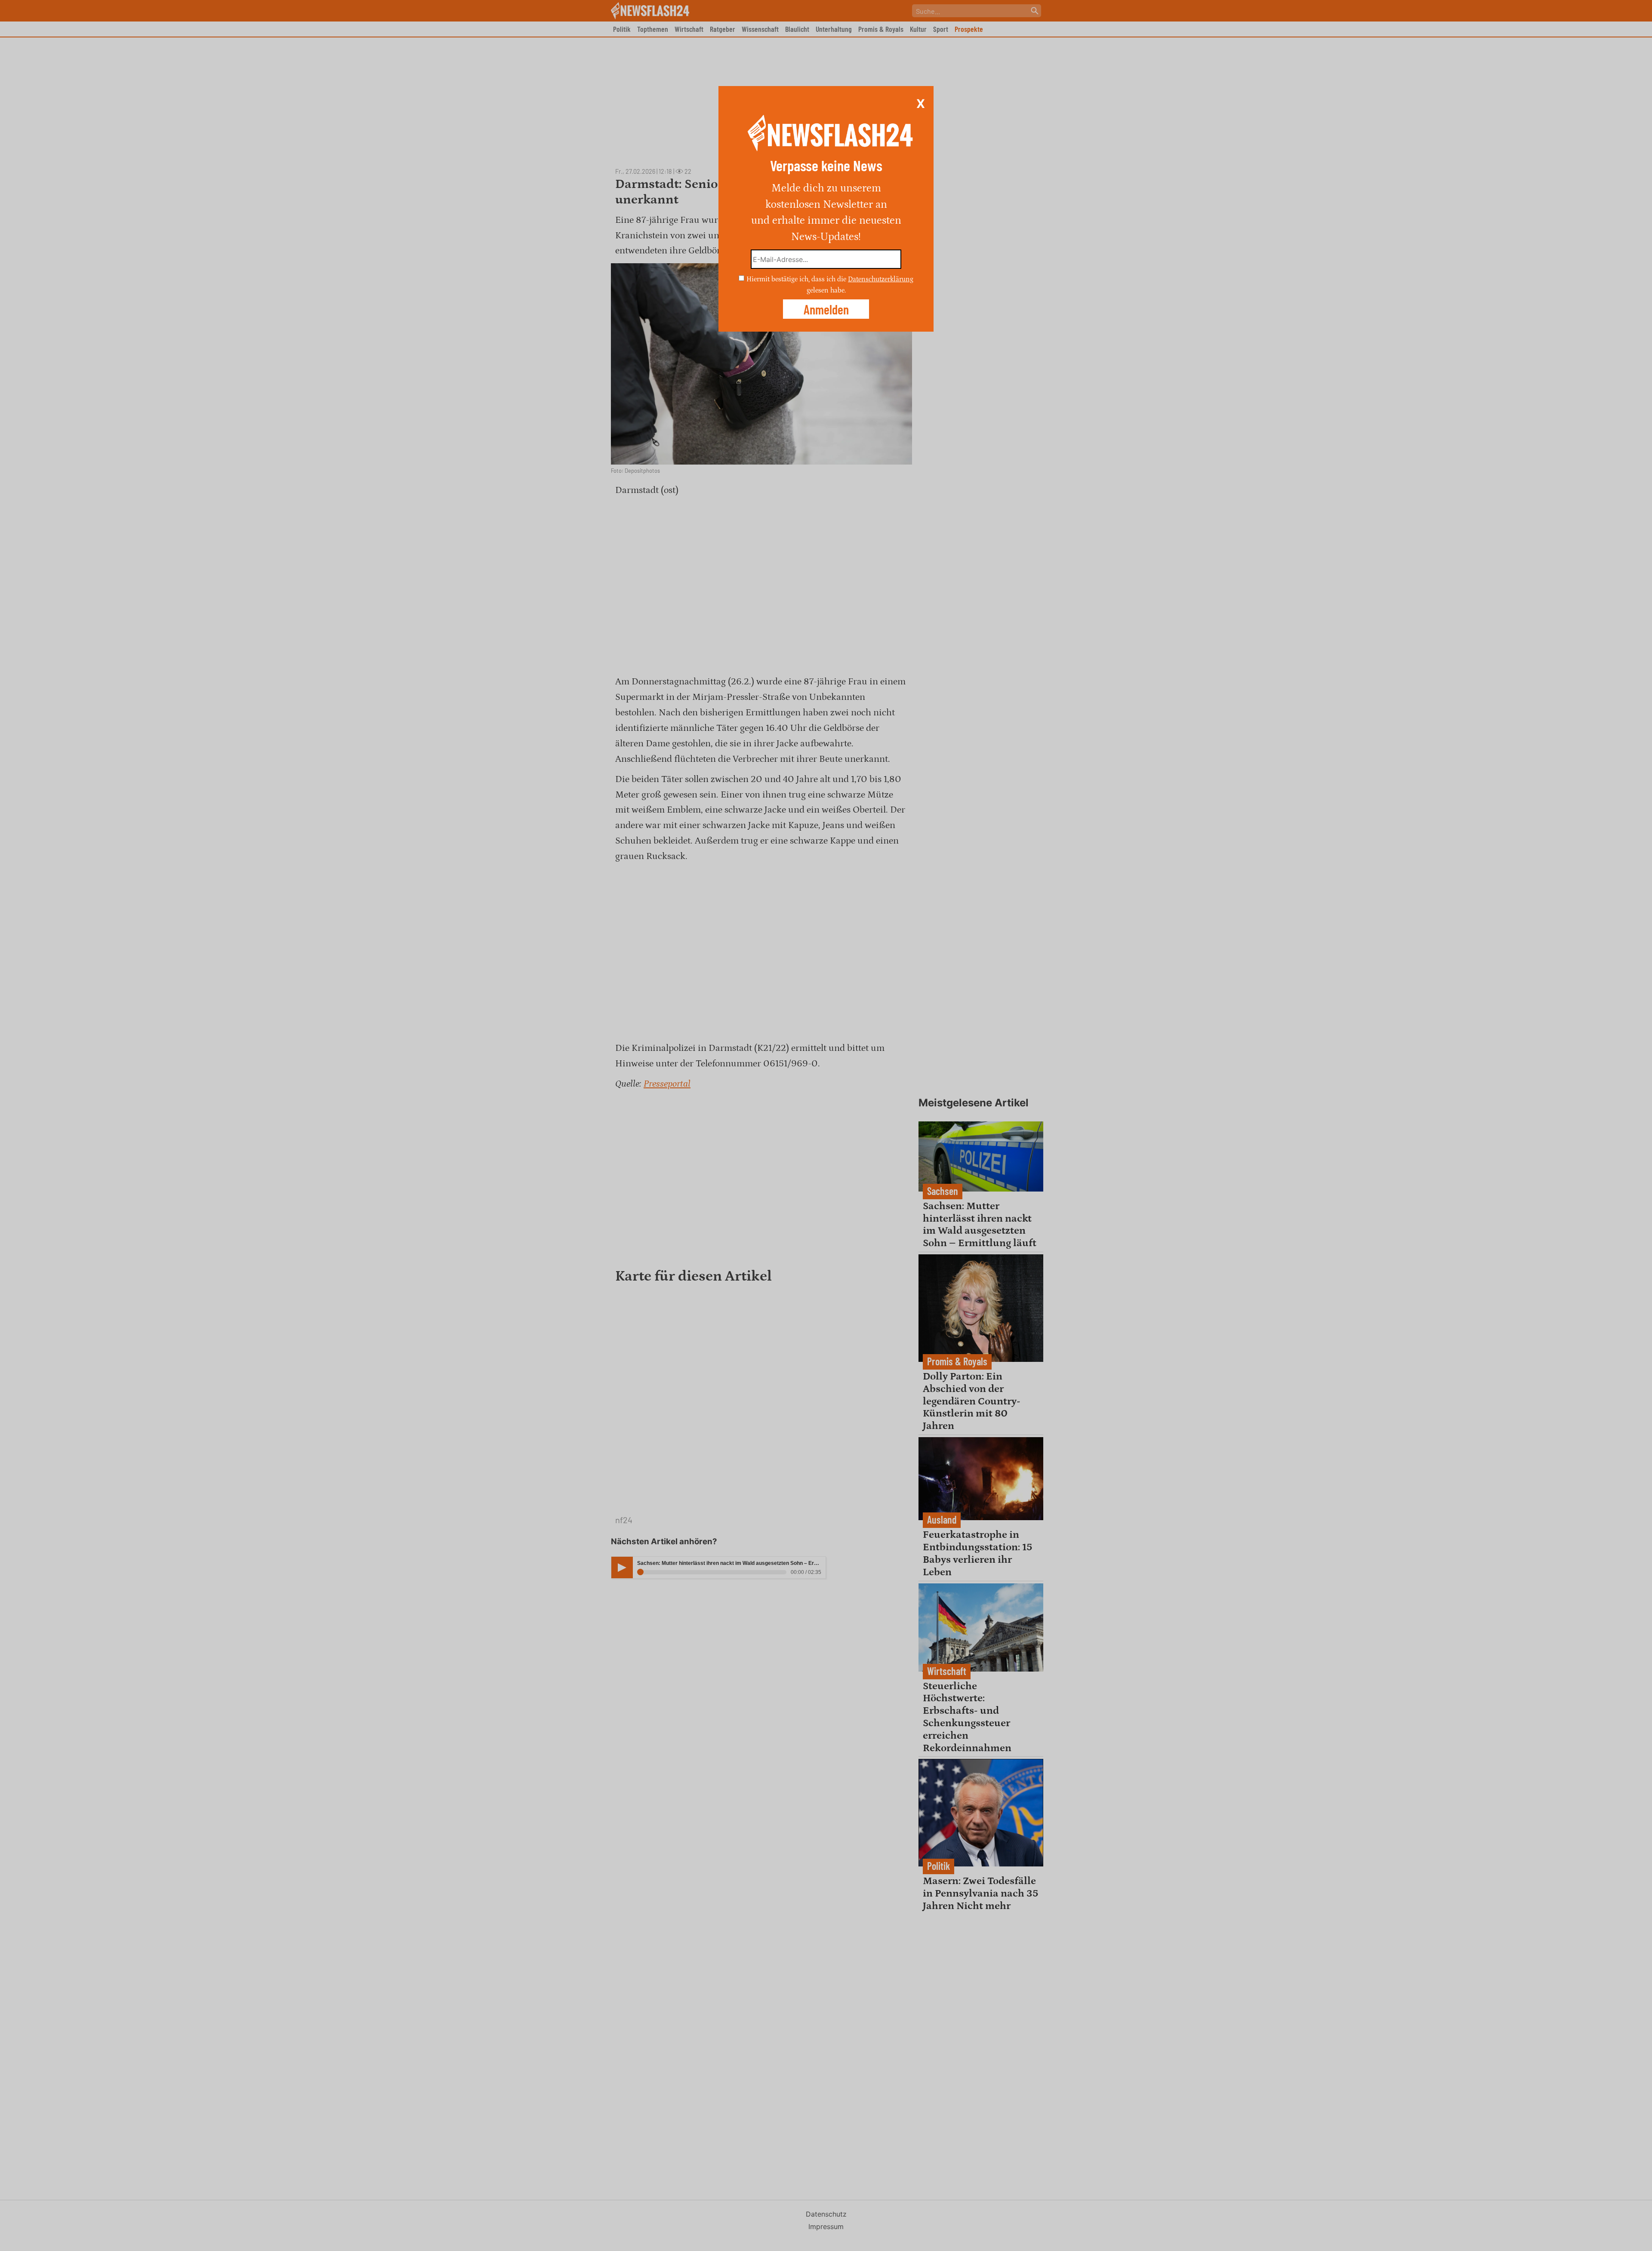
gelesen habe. (826, 290)
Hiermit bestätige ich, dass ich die (797, 279)
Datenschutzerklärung (881, 279)
